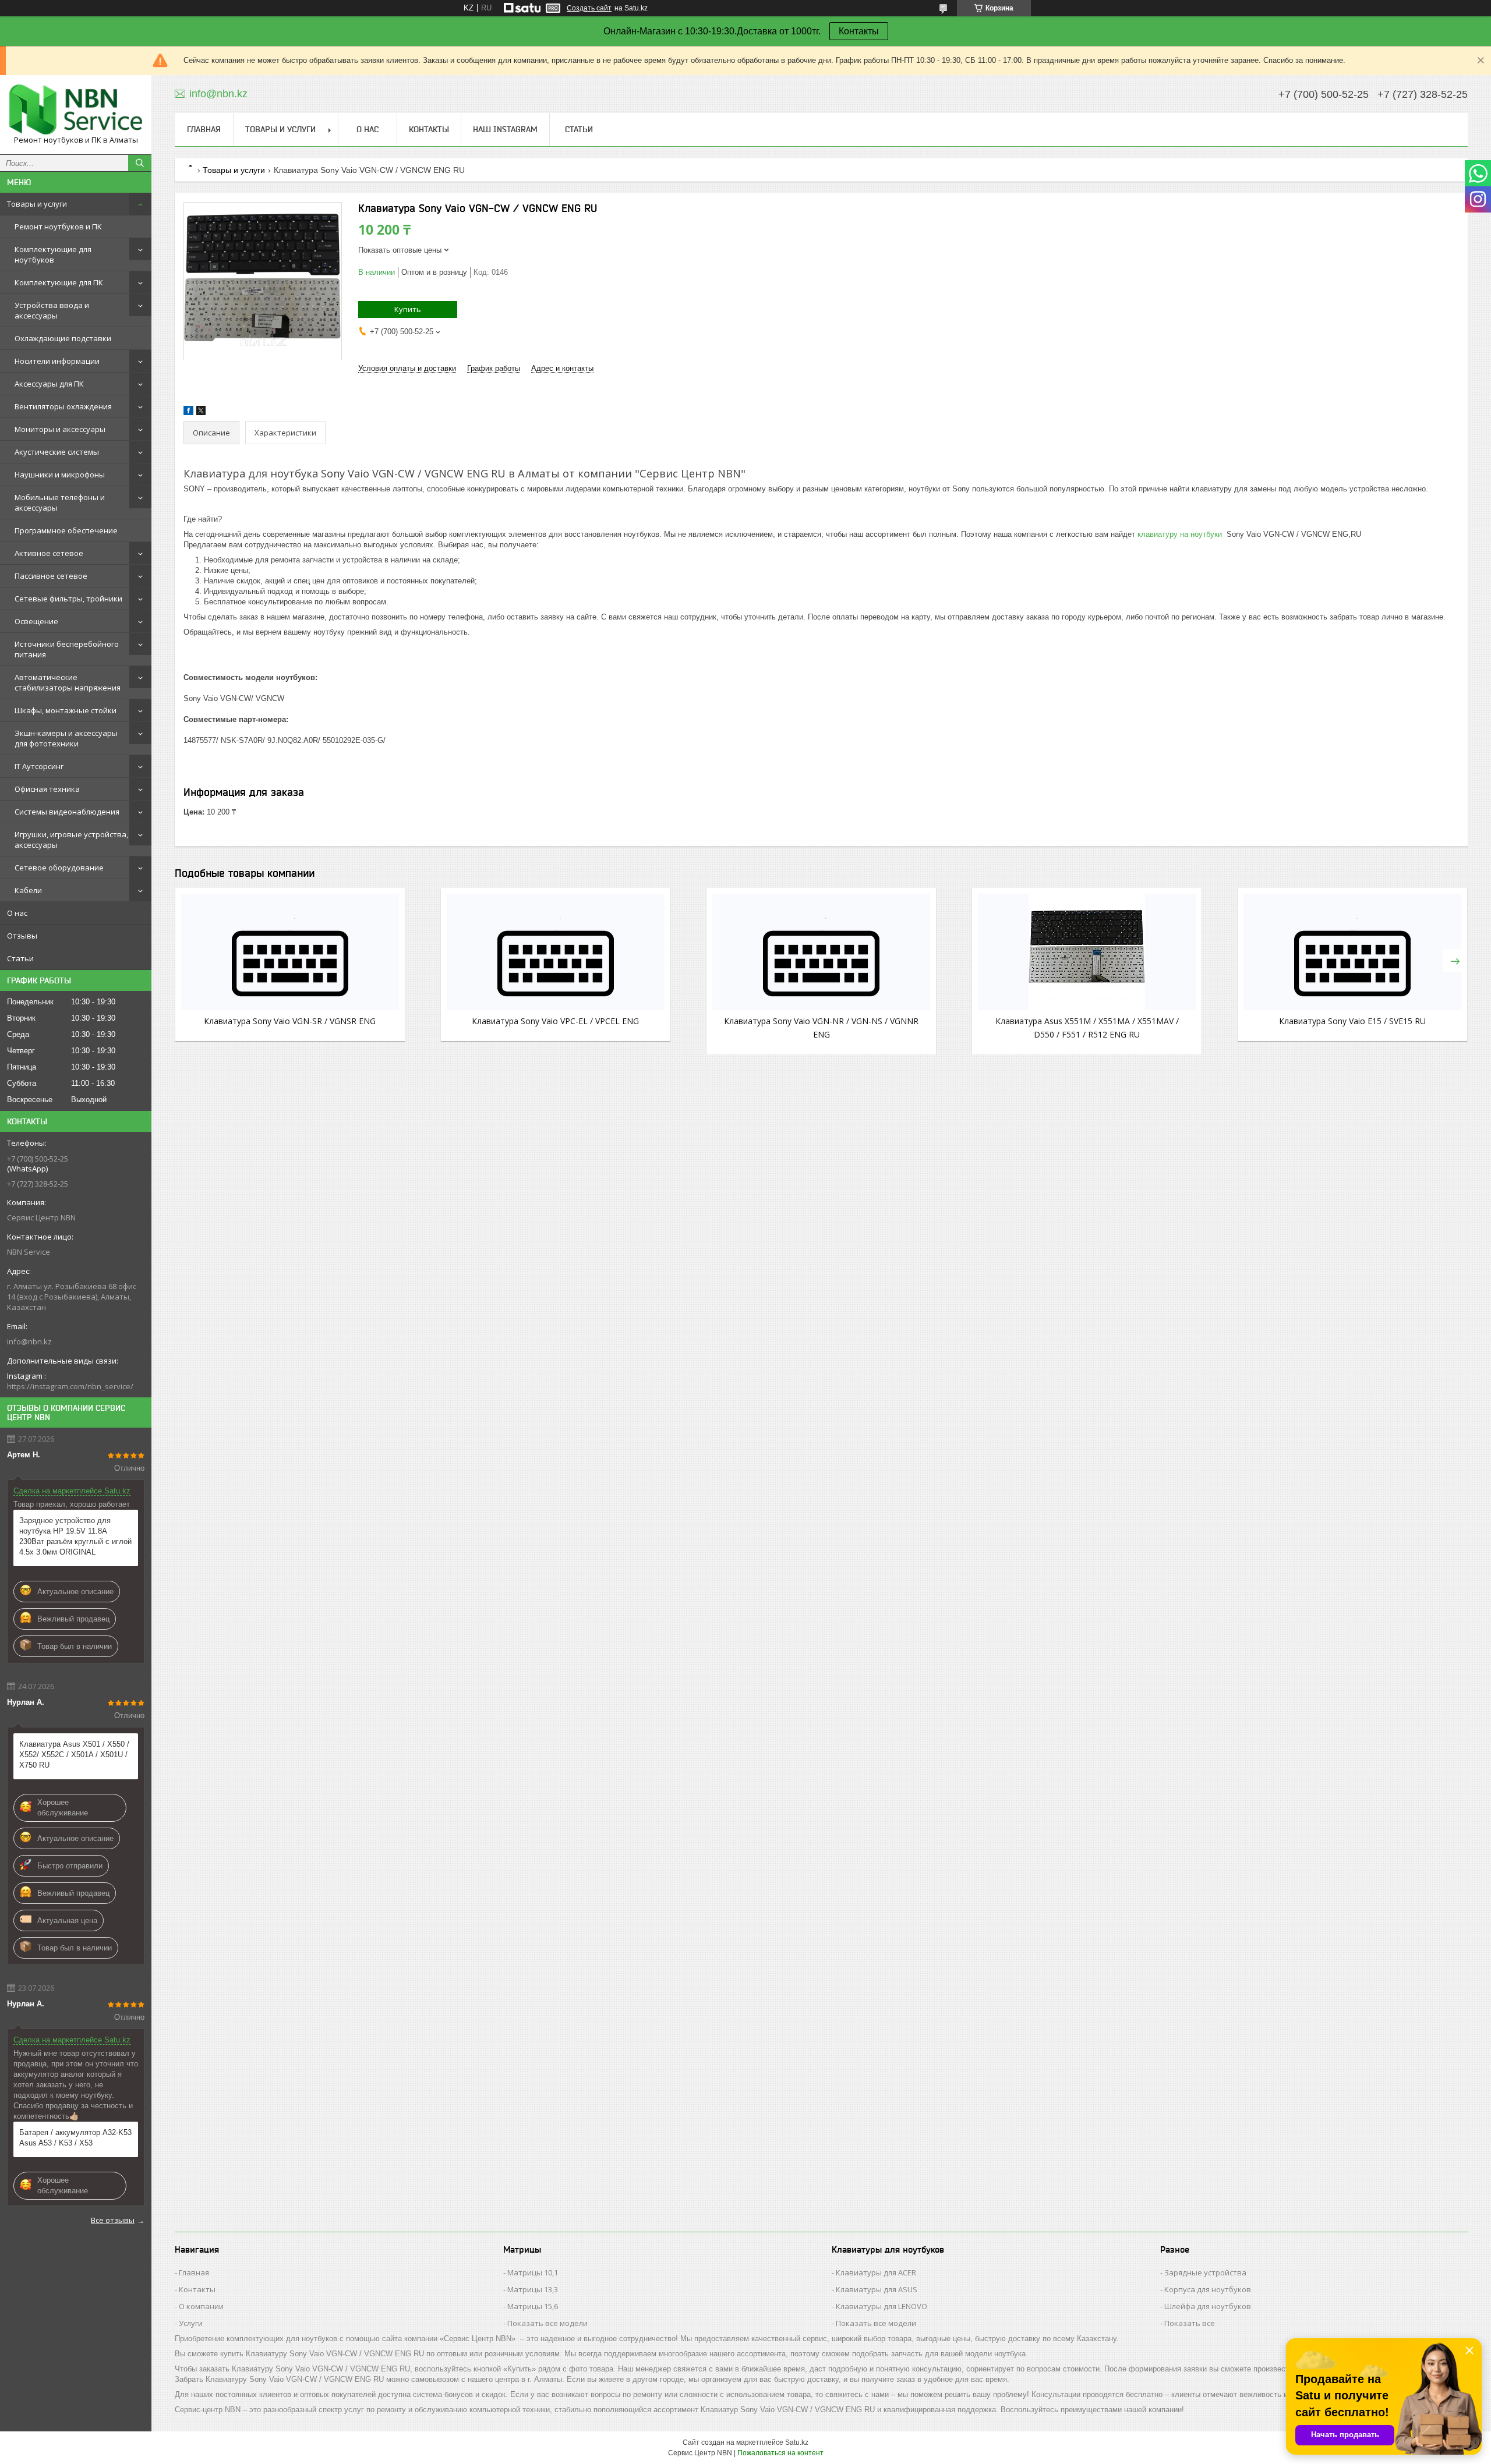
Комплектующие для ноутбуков (53, 254)
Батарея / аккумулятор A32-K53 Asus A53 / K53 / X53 (75, 2138)
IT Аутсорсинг (39, 766)
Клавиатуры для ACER (876, 2272)
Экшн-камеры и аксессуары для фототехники (66, 738)
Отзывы (22, 936)
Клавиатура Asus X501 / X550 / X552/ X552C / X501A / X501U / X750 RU (74, 1755)
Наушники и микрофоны (60, 475)
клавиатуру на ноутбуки (1181, 534)
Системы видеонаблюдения (67, 812)
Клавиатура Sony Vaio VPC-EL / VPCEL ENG (555, 1021)
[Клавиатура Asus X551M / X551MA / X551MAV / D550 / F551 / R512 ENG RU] (1087, 952)
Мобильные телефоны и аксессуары (60, 502)
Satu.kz (797, 2442)
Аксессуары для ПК (49, 384)
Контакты (859, 31)
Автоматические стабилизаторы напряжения (68, 682)
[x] (201, 413)
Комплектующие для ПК (59, 282)
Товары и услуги (37, 204)
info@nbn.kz (29, 1341)
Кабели (28, 890)
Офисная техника (47, 789)
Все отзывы (113, 2220)
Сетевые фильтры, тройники (68, 599)
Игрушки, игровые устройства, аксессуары (71, 840)
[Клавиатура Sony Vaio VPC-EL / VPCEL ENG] (556, 952)
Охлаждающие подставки (63, 338)
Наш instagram (505, 129)
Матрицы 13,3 (533, 2289)
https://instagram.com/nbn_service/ (70, 1386)
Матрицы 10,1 (533, 2272)
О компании (201, 2306)
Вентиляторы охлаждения (63, 406)
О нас (17, 913)
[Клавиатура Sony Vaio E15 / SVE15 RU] (1352, 952)
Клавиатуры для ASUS (877, 2289)
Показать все (1190, 2323)
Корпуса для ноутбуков (1208, 2289)
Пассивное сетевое (51, 576)
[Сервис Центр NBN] (76, 109)
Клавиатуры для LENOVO (881, 2306)
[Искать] (140, 163)
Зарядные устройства (1205, 2272)
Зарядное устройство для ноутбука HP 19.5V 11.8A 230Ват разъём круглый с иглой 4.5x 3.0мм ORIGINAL (75, 1536)
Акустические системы (57, 452)
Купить (408, 309)
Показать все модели (547, 2323)
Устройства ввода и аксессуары (52, 310)
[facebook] (188, 413)
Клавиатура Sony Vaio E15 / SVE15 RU (1352, 1021)
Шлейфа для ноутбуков (1208, 2306)
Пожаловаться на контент (780, 2453)
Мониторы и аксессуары (60, 429)
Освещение (36, 621)
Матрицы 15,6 (533, 2306)
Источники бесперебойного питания (67, 649)
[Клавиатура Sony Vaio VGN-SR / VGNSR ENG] (290, 952)
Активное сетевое (49, 553)
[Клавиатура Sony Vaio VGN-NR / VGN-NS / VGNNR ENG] (821, 952)
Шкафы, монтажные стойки (66, 710)
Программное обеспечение (66, 530)
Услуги (191, 2323)
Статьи (20, 958)
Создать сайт (589, 8)
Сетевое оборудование (59, 868)
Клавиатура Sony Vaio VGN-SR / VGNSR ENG (290, 1021)
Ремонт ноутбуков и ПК (58, 226)
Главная (204, 129)
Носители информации (57, 361)
